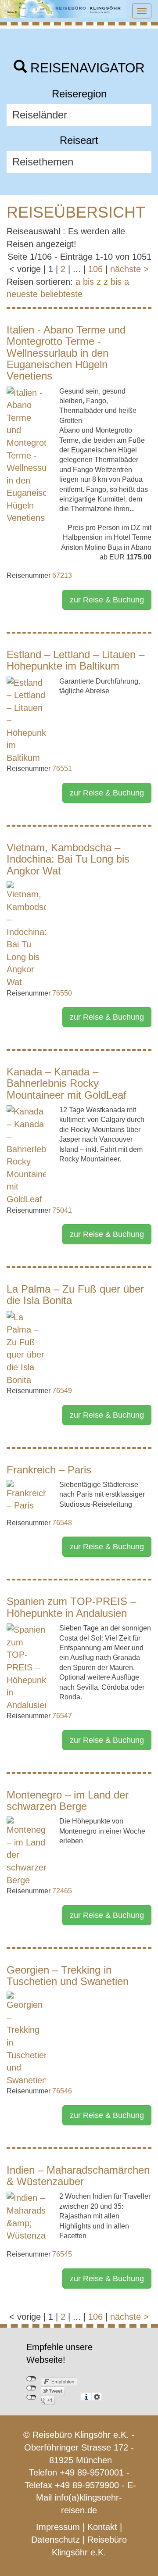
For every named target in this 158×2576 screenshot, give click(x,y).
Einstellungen (97, 2397)
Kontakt (102, 2527)
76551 (62, 769)
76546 (62, 2091)
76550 (62, 993)
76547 (62, 1716)
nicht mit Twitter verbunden (31, 2388)
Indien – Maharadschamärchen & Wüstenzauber (78, 2176)
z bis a (116, 282)
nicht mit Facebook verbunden (31, 2379)
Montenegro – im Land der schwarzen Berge (68, 1800)
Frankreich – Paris (49, 1470)
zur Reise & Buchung (107, 600)
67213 (62, 575)
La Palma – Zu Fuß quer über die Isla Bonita (75, 1295)
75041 (62, 1210)
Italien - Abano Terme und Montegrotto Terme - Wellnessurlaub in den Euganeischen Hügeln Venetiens (66, 353)
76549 (62, 1391)
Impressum (58, 2527)
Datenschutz (56, 2540)
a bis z (88, 282)
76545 (62, 2254)
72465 (62, 1891)
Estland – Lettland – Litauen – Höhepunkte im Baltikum (75, 660)
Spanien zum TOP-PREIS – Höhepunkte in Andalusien (71, 1607)
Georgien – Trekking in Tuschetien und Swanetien (68, 1976)
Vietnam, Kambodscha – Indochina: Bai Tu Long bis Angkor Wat (68, 859)
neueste (22, 294)
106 (95, 269)
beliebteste (61, 294)
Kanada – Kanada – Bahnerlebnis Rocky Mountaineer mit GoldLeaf (66, 1083)
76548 (62, 1523)
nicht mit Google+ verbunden (31, 2397)
